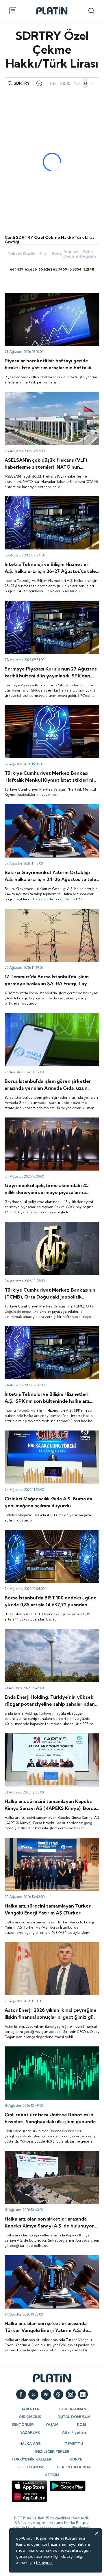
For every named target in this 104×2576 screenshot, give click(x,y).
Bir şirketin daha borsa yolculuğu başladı (42, 1840)
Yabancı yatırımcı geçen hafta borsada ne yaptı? (51, 708)
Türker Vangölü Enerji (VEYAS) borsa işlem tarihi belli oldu (50, 2260)
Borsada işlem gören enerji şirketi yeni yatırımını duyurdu (50, 1634)
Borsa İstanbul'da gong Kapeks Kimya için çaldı (49, 1736)
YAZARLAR (30, 2432)
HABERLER (30, 2409)
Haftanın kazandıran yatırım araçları (38, 295)
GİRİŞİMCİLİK (30, 2417)
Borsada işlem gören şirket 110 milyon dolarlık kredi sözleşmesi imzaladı (47, 1018)
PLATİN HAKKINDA (74, 2467)
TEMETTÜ (74, 2444)
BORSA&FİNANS (74, 2409)
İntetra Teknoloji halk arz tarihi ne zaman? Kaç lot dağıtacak (51, 1331)
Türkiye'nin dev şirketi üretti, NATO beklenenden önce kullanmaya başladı (51, 397)
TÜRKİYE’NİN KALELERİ (32, 2459)
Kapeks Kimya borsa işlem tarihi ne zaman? (45, 2154)
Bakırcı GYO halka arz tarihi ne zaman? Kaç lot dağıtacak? (48, 1123)
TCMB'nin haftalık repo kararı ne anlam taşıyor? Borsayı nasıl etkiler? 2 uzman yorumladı (49, 1227)
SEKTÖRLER (23, 2425)
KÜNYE (76, 2459)
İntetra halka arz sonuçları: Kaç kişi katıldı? (44, 499)
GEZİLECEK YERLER (52, 2451)
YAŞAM (52, 2425)
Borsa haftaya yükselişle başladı (35, 1532)
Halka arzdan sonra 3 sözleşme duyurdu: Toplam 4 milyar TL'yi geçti (50, 914)
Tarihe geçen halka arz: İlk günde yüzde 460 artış (51, 2049)
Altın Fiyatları (74, 2432)
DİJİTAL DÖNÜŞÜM (74, 2417)
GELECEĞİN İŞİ (30, 2467)
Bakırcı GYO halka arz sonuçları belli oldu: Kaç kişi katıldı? (51, 809)
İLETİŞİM (52, 2475)
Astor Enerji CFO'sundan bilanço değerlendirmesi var (51, 1947)
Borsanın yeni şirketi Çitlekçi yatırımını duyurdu (49, 1433)
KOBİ (81, 2425)
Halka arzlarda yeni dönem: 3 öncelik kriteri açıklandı (45, 606)
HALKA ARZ (30, 2444)
